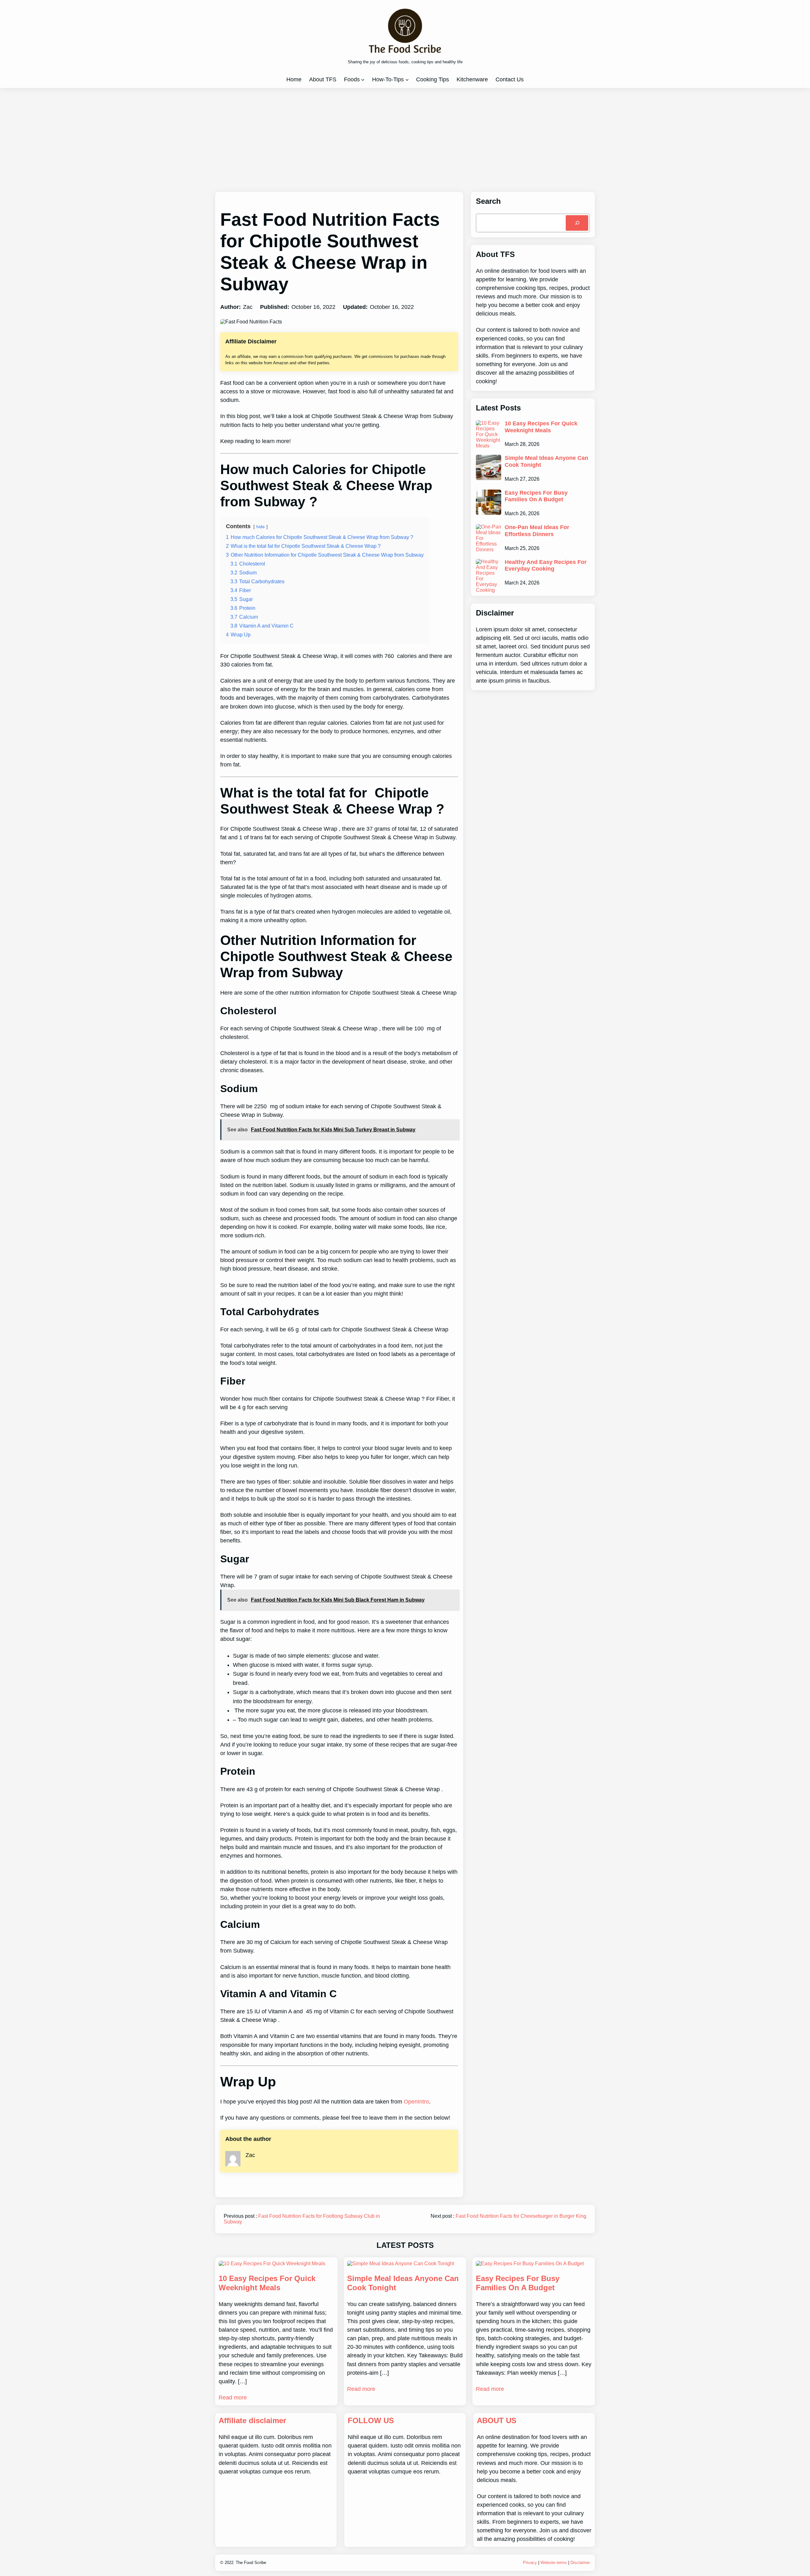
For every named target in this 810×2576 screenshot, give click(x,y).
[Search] (577, 223)
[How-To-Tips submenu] (407, 80)
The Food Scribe (251, 2563)
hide (261, 527)
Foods (352, 79)
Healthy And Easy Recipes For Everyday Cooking (546, 566)
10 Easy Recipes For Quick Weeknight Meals (541, 427)
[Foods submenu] (363, 80)
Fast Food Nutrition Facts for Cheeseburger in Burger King (521, 2216)
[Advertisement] (405, 140)
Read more (233, 2398)
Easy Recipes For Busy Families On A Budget (536, 496)
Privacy (530, 2563)
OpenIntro (416, 2102)
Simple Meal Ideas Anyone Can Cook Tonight (546, 461)
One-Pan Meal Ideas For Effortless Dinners (537, 531)
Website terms (554, 2563)
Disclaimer (580, 2563)
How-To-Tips (388, 79)
